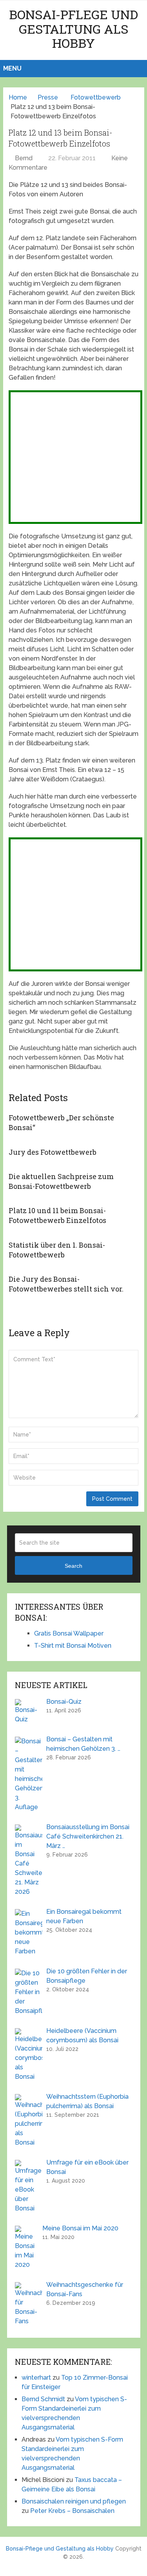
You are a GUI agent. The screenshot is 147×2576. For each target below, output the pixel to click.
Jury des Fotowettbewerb (53, 1152)
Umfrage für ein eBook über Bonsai (87, 2167)
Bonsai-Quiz (64, 1702)
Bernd (24, 158)
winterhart (36, 2378)
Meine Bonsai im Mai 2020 (80, 2228)
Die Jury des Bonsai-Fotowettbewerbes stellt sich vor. (66, 1284)
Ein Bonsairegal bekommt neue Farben (84, 1916)
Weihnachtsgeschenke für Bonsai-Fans (85, 2289)
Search (73, 1566)
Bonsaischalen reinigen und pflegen (74, 2501)
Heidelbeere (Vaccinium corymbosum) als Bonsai (82, 2035)
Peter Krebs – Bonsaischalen (72, 2511)
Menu (12, 68)
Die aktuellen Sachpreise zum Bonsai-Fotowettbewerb (61, 1181)
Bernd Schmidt (43, 2399)
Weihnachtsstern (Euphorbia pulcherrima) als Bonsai (87, 2101)
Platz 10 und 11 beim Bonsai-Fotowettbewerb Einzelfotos (57, 1215)
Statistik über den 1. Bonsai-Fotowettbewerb (57, 1250)
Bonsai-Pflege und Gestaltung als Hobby (73, 29)
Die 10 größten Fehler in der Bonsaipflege (87, 1976)
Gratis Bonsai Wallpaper (69, 1633)
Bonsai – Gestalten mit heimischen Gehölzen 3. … (83, 1744)
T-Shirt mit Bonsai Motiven (73, 1646)
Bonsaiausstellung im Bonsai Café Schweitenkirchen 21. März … (88, 1836)
